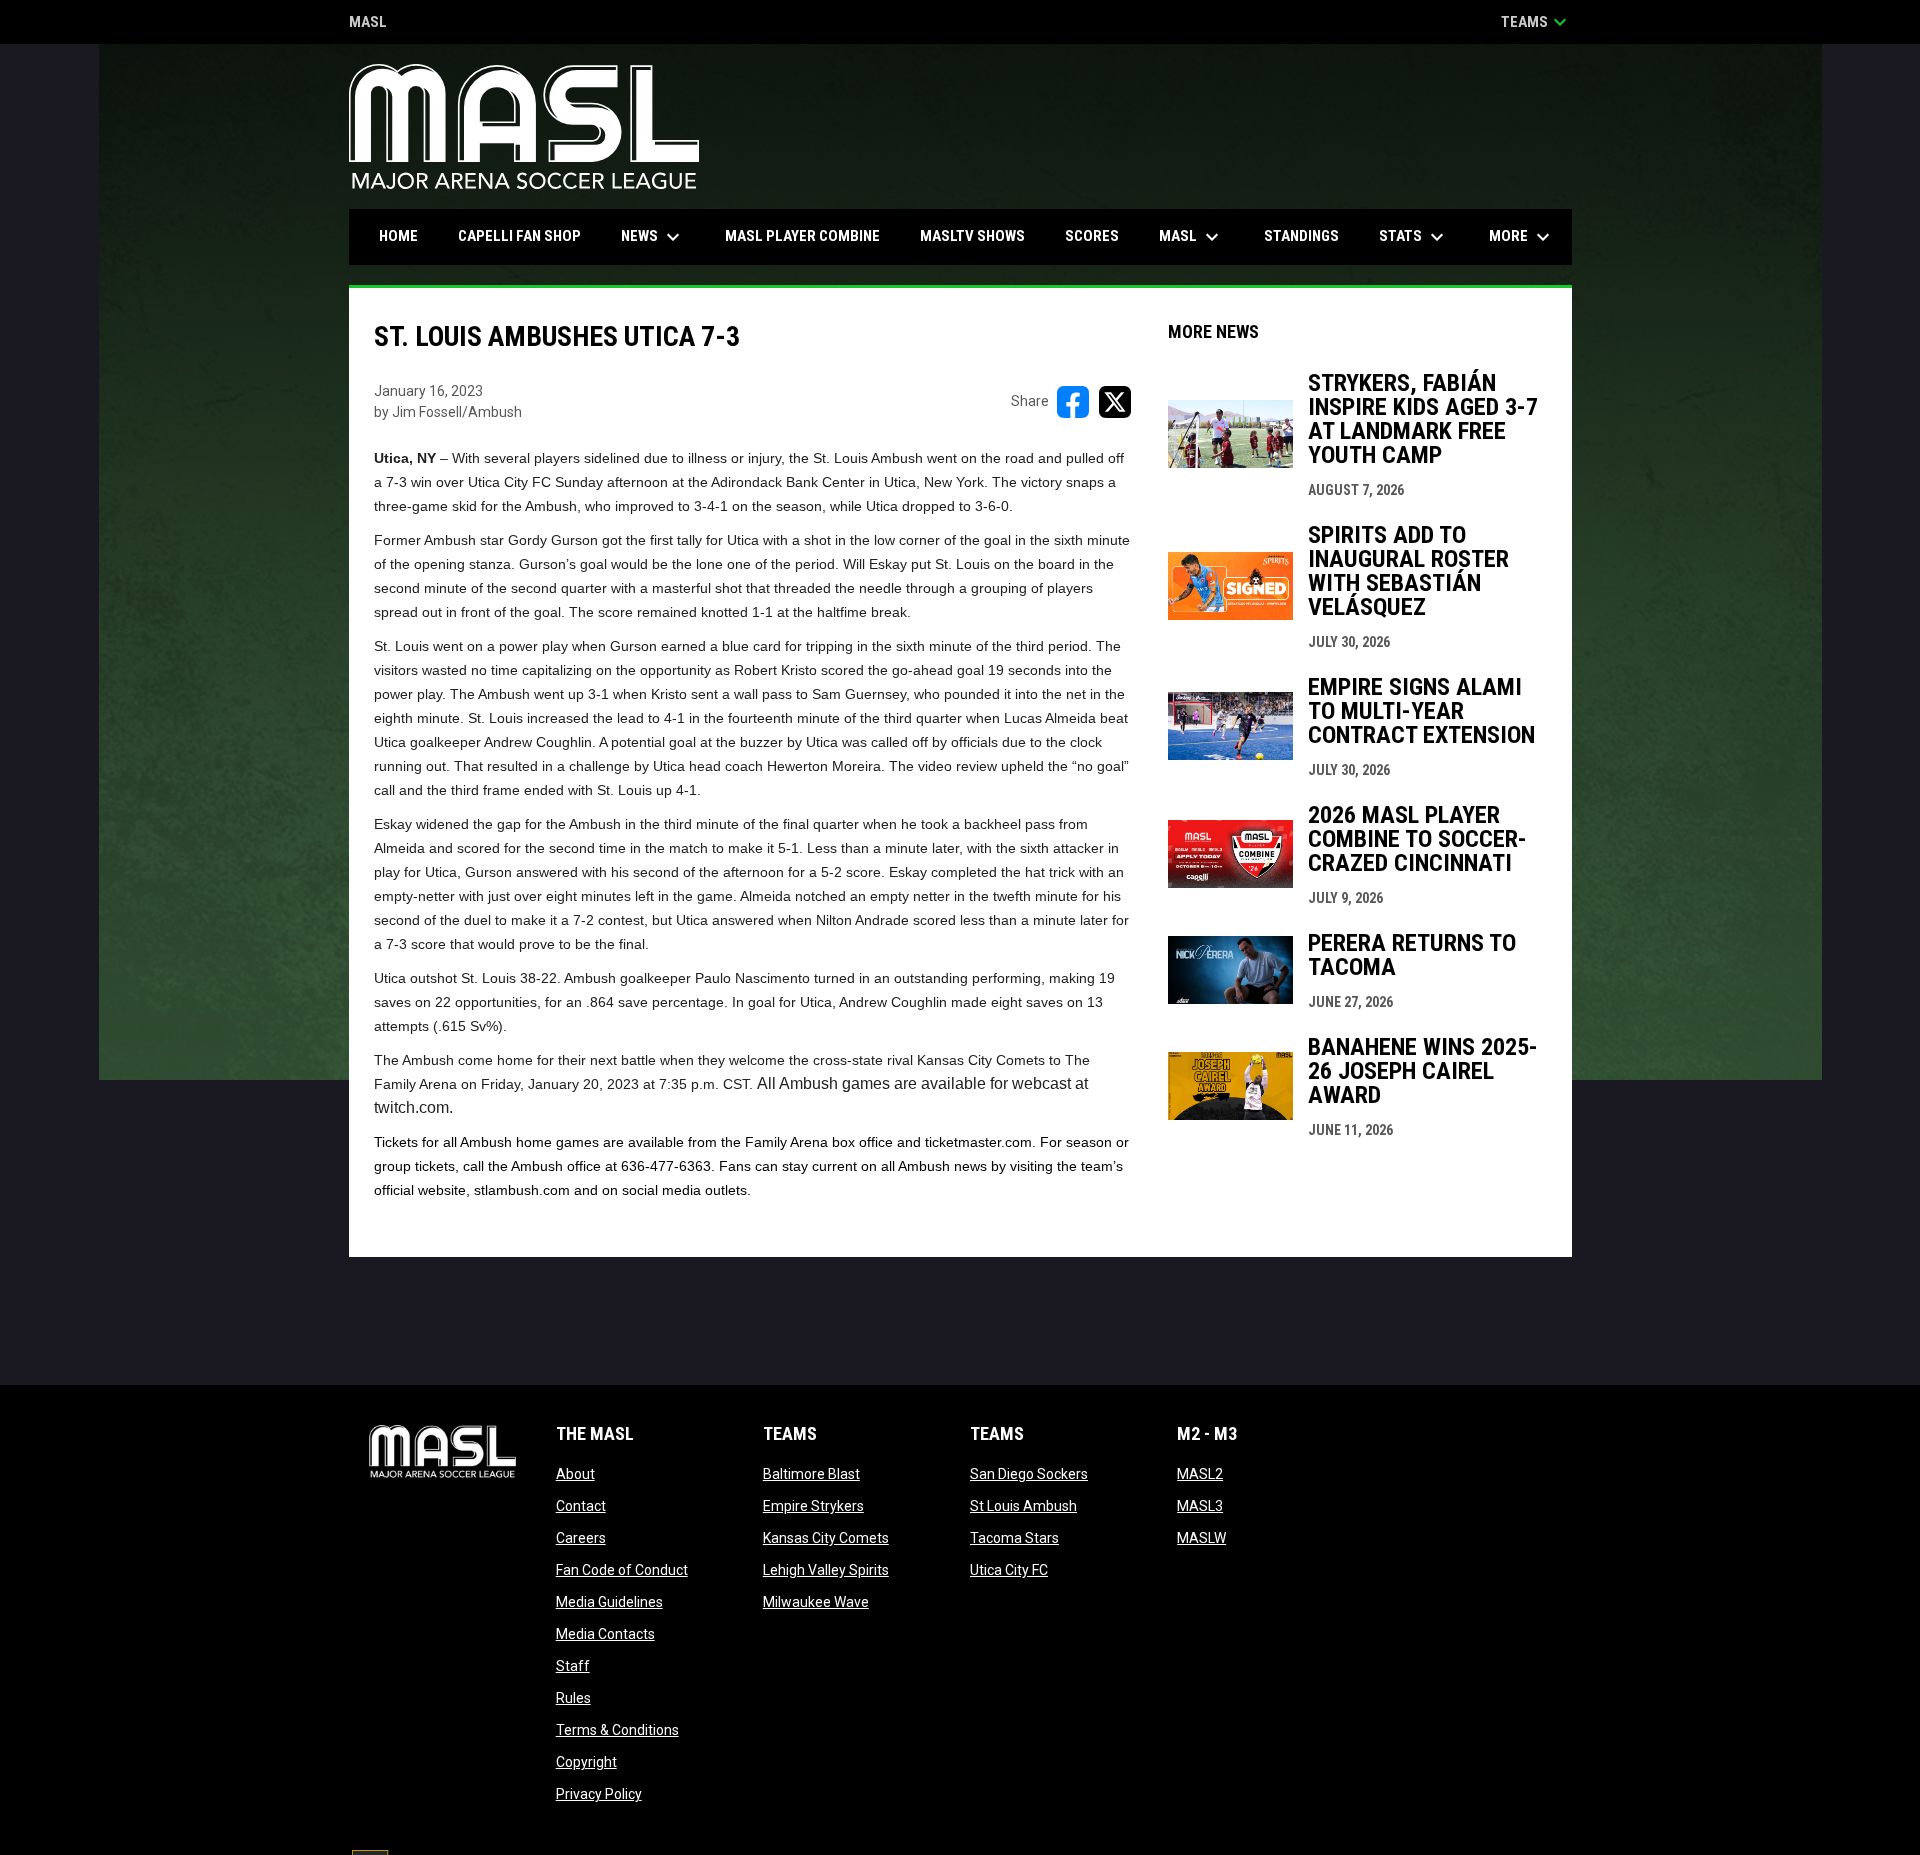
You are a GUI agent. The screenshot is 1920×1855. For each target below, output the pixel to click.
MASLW (1201, 1538)
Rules (573, 1698)
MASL (368, 23)
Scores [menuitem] (1092, 236)
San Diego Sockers (1029, 1474)
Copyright (586, 1762)
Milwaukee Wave (816, 1602)
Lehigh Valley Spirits (826, 1570)
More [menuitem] (1522, 237)
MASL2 (1200, 1474)
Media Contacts (605, 1634)
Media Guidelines (609, 1602)
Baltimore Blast (811, 1474)
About (575, 1474)
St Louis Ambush (1023, 1506)
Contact (581, 1506)
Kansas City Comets (826, 1538)
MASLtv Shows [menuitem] (972, 236)
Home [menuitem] (398, 236)
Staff (573, 1666)
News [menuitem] (653, 237)
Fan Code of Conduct (622, 1570)
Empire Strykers (813, 1506)
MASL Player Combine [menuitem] (802, 236)
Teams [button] (1536, 22)
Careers (581, 1538)
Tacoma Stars (1014, 1538)
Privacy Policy (599, 1794)
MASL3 (1200, 1506)
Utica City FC (1009, 1570)
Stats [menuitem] (1414, 237)
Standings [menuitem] (1301, 236)
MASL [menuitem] (1191, 237)
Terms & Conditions (617, 1730)
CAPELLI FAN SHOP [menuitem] (527, 235)
